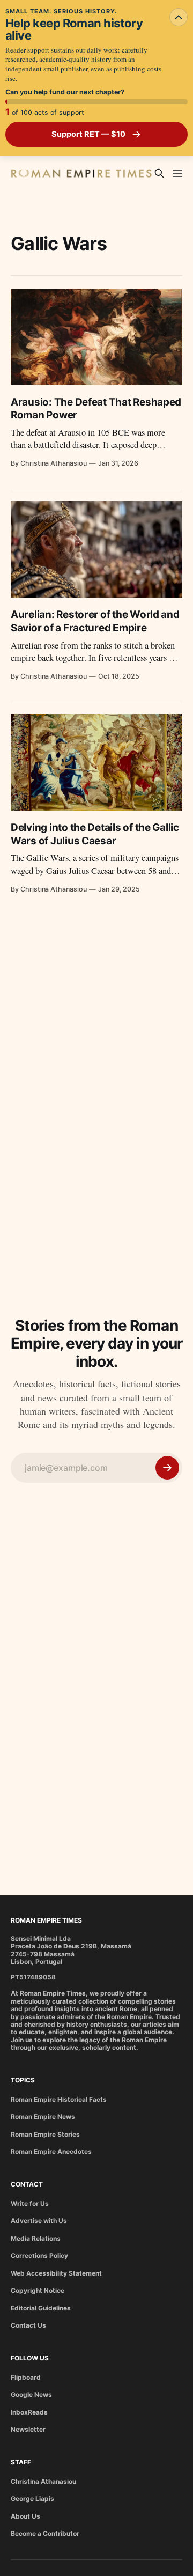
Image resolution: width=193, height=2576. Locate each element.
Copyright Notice (38, 2290)
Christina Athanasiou (43, 2481)
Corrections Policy (39, 2255)
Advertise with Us (39, 2221)
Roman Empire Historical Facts (59, 2099)
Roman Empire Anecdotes (51, 2151)
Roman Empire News (43, 2117)
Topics (23, 2080)
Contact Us (28, 2325)
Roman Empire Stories (45, 2134)
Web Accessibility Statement (56, 2273)
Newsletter (28, 2429)
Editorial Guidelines (41, 2308)
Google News (31, 2394)
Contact (27, 2184)
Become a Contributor (45, 2533)
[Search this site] (159, 173)
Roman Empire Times (46, 1920)
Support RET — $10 (88, 134)
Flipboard (26, 2377)
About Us (25, 2516)
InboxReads (29, 2412)
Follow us (30, 2358)
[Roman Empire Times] (81, 174)
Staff (21, 2462)
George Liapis (32, 2498)
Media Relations (36, 2238)
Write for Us (30, 2203)
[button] (177, 173)
